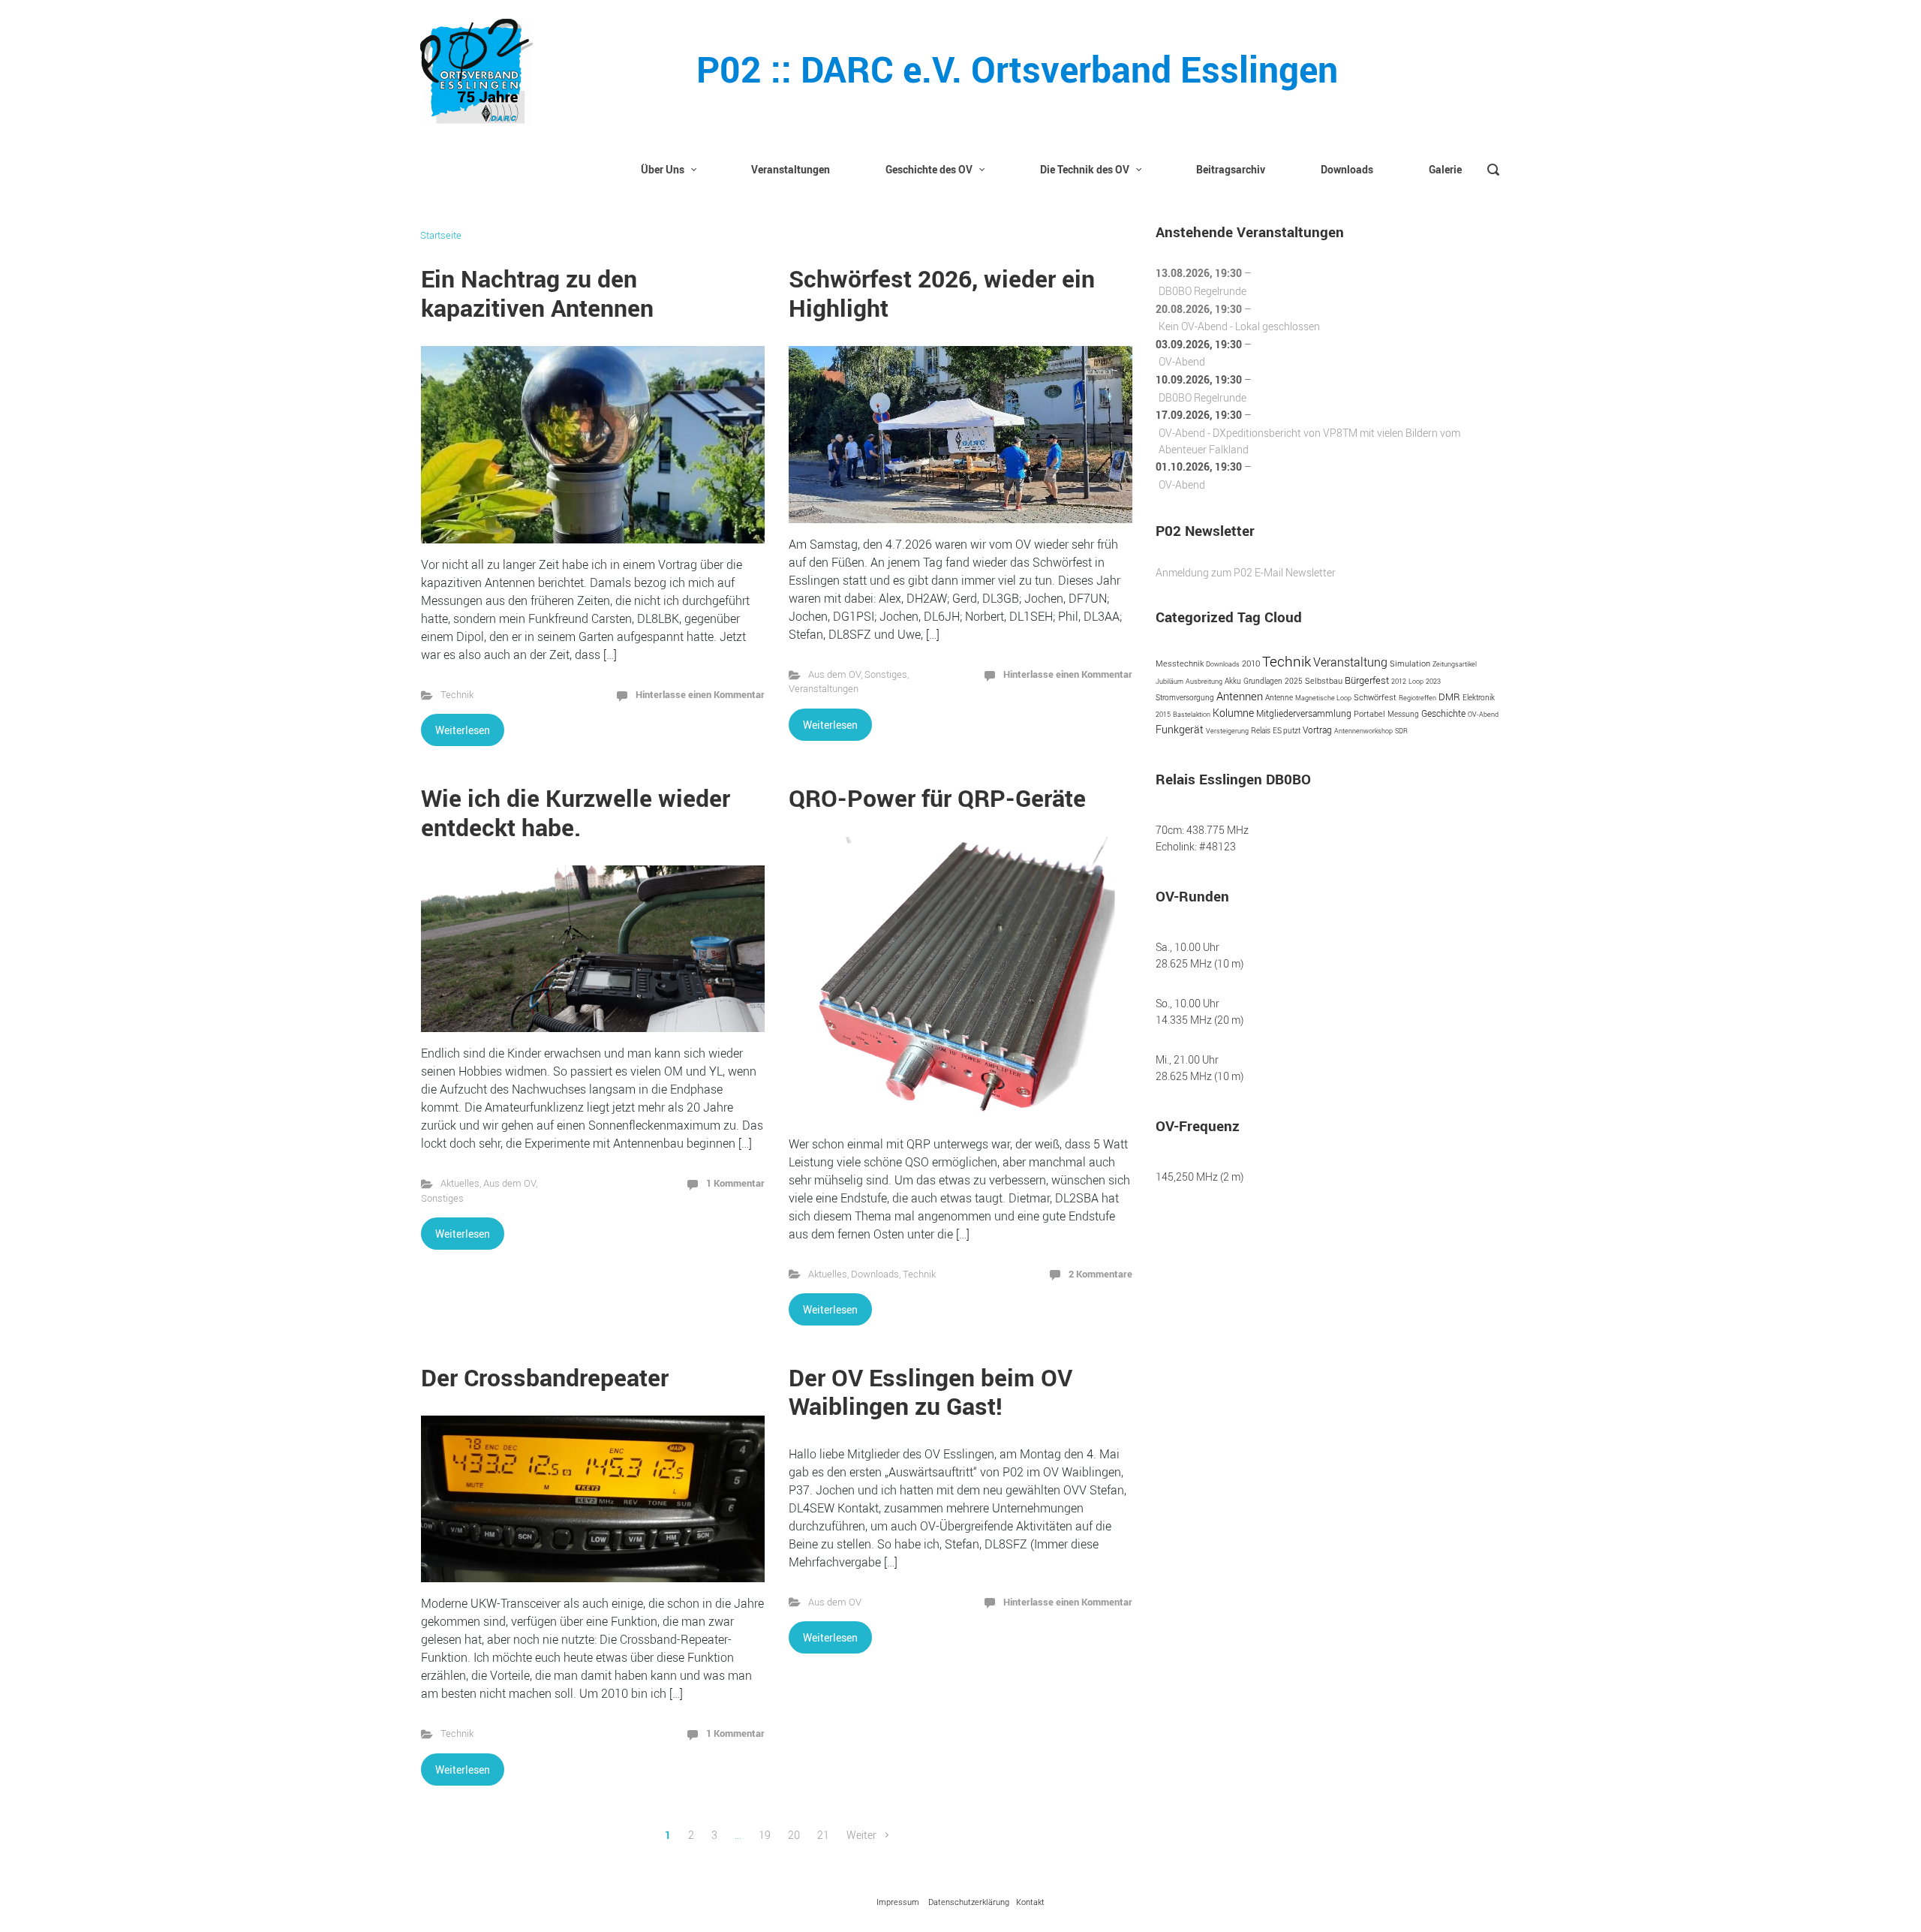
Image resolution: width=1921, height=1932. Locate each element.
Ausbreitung (1204, 681)
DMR (1449, 697)
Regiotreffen (1417, 698)
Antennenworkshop (1363, 731)
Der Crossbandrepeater (545, 1377)
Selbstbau (1324, 681)
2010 (1251, 664)
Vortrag (1317, 730)
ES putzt (1287, 730)
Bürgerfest (1367, 680)
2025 (1294, 681)
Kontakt (1030, 1902)
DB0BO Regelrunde (1203, 291)
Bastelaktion (1192, 714)
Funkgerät (1180, 729)
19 (765, 1835)
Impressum (898, 1902)
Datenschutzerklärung (969, 1902)
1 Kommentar (735, 1183)
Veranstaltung (1350, 662)
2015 (1163, 714)
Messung (1403, 714)
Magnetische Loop (1323, 698)
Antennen (1240, 696)
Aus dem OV (834, 674)
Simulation (1410, 663)
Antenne (1279, 697)
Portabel (1369, 714)
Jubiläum (1169, 681)
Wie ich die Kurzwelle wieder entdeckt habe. (576, 812)
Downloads (875, 1274)
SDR (1401, 731)
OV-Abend (1182, 361)
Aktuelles (460, 1183)
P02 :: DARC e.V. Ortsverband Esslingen (1017, 69)
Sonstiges (886, 674)
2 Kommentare (1100, 1274)
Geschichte (1443, 713)
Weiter (861, 1835)
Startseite (441, 235)
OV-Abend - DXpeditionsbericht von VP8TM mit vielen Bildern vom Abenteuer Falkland (1309, 441)
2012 (1399, 681)
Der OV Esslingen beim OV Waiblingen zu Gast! (930, 1391)
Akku (1233, 681)
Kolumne (1233, 713)
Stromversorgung (1185, 698)
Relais (1261, 731)
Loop (1416, 681)
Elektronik (1479, 698)
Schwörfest (1375, 697)
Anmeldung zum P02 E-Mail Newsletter (1246, 572)
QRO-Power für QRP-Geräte (937, 797)
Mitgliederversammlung (1304, 713)
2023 (1433, 681)
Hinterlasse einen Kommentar (700, 694)
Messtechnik (1180, 664)
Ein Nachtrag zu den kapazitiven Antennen (537, 292)
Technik (457, 695)
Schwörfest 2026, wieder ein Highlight (942, 292)
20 (794, 1835)
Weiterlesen (463, 730)
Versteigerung (1227, 731)
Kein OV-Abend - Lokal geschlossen (1239, 326)
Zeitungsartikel (1455, 664)
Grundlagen (1263, 681)
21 (823, 1835)
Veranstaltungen (824, 689)
